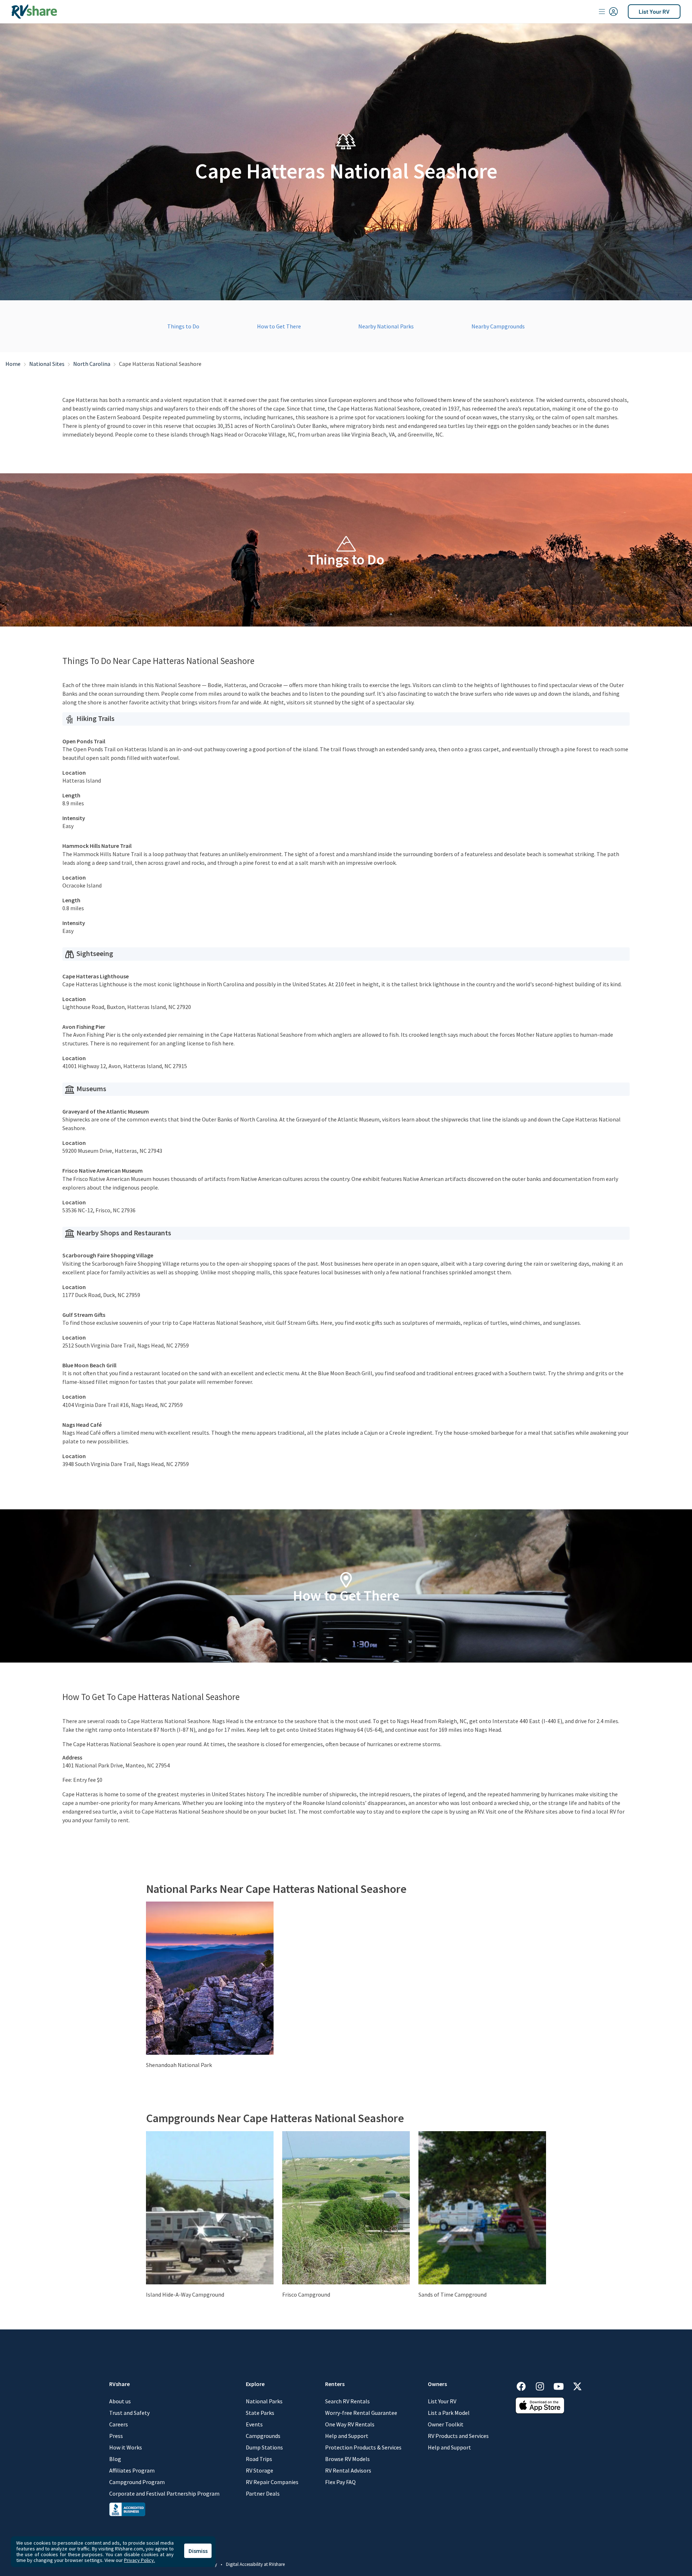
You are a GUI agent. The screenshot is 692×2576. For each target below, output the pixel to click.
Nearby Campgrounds (498, 326)
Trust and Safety (129, 2413)
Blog (115, 2459)
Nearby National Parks (386, 326)
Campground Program (137, 2482)
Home (13, 364)
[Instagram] (544, 2385)
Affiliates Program (132, 2470)
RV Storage (259, 2470)
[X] (577, 2385)
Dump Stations (264, 2447)
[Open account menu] (608, 12)
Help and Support (347, 2436)
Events (254, 2424)
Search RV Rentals (347, 2401)
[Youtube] (562, 2385)
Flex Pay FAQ (340, 2482)
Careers (119, 2424)
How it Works (126, 2447)
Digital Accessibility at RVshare (255, 2564)
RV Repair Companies (272, 2482)
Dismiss (198, 2551)
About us (120, 2401)
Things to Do (183, 326)
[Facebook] (525, 2385)
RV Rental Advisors (348, 2470)
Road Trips (259, 2459)
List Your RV (654, 11)
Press (116, 2436)
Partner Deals (263, 2493)
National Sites (47, 364)
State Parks (260, 2413)
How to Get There (279, 326)
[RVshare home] (34, 12)
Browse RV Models (347, 2459)
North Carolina (92, 364)
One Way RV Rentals (350, 2424)
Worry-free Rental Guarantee (361, 2413)
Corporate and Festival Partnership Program (164, 2493)
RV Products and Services (458, 2436)
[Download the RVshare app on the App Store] (540, 2405)
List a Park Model (449, 2413)
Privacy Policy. (139, 2560)
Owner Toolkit (446, 2424)
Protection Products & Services (363, 2447)
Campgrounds (263, 2436)
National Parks (264, 2401)
